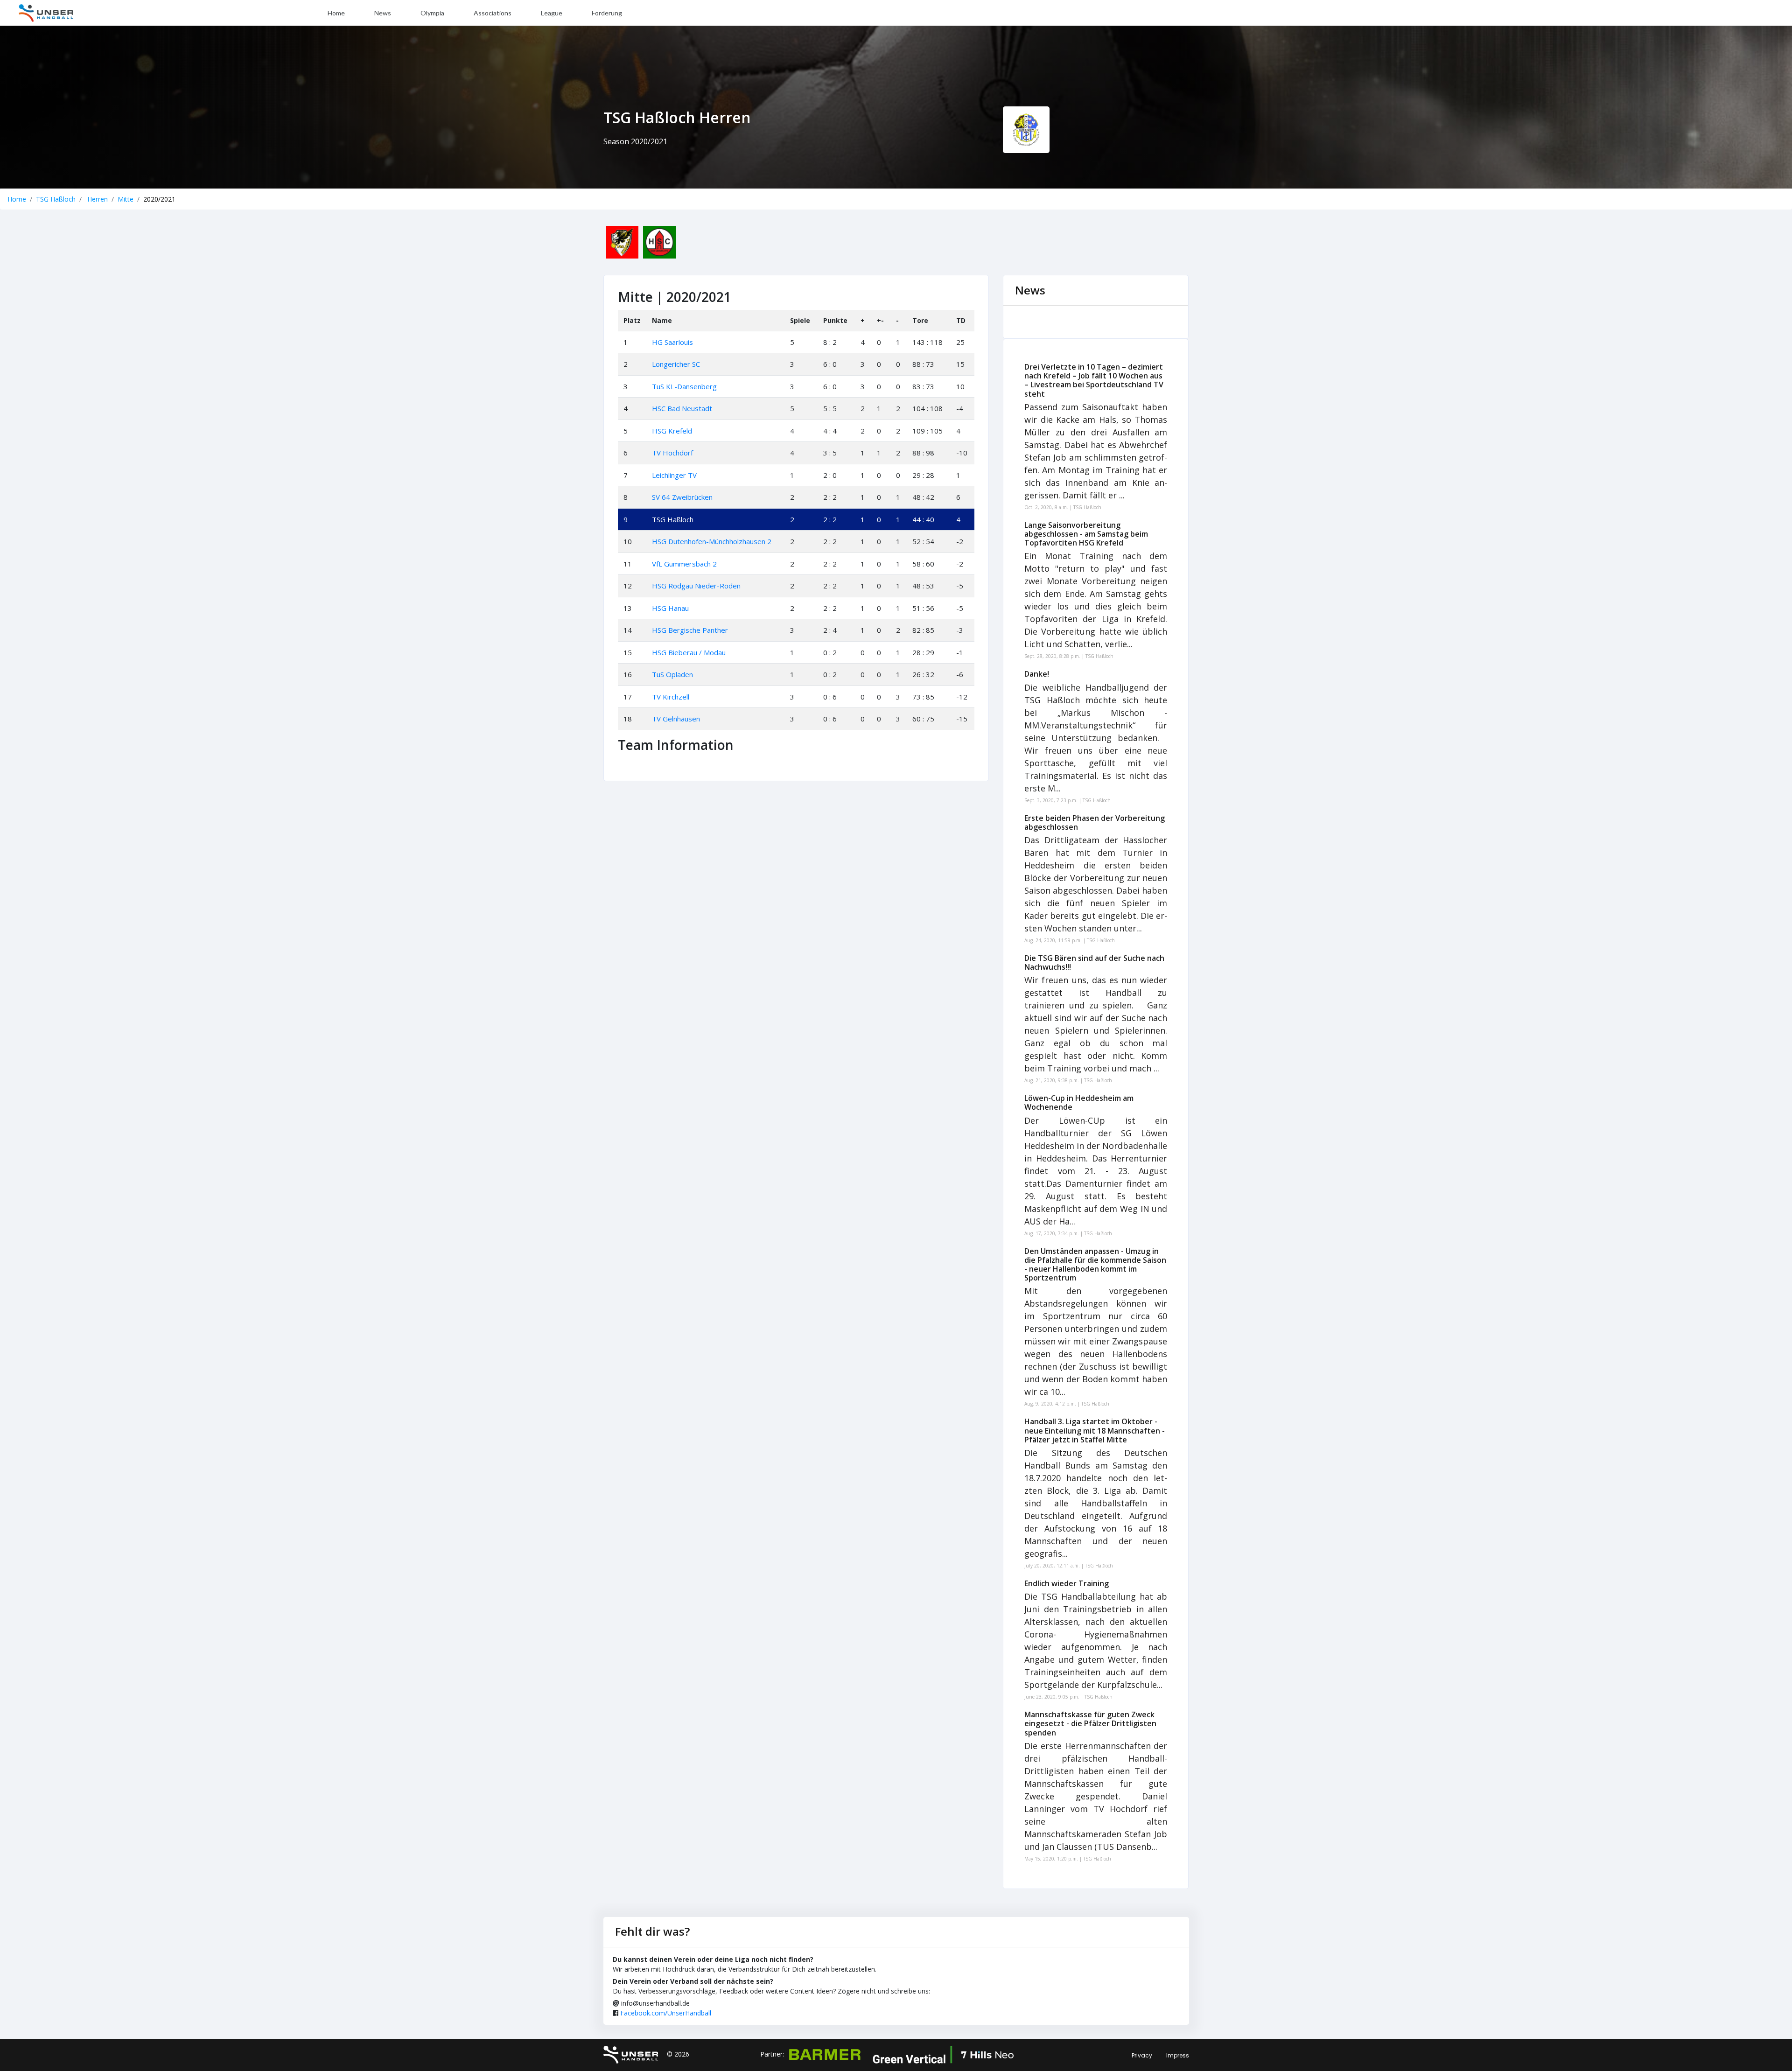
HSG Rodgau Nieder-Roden (696, 586)
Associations (493, 13)
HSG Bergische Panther (690, 630)
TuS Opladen (672, 674)
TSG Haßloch (56, 199)
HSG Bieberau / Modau (689, 652)
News (383, 13)
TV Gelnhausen (676, 719)
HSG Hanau (670, 608)
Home (336, 13)
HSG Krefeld (672, 431)
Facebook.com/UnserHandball (666, 2013)
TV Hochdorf (672, 453)
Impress (1178, 2055)
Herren (97, 199)
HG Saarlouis (672, 342)
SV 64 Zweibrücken (682, 497)
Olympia (432, 13)
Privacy (1142, 2055)
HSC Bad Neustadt (682, 408)
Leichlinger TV (674, 475)
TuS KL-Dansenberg (684, 386)
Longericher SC (676, 364)
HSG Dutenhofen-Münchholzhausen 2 (712, 541)
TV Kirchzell (671, 697)
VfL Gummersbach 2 (684, 564)
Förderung (607, 13)
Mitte (126, 199)
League (552, 13)
